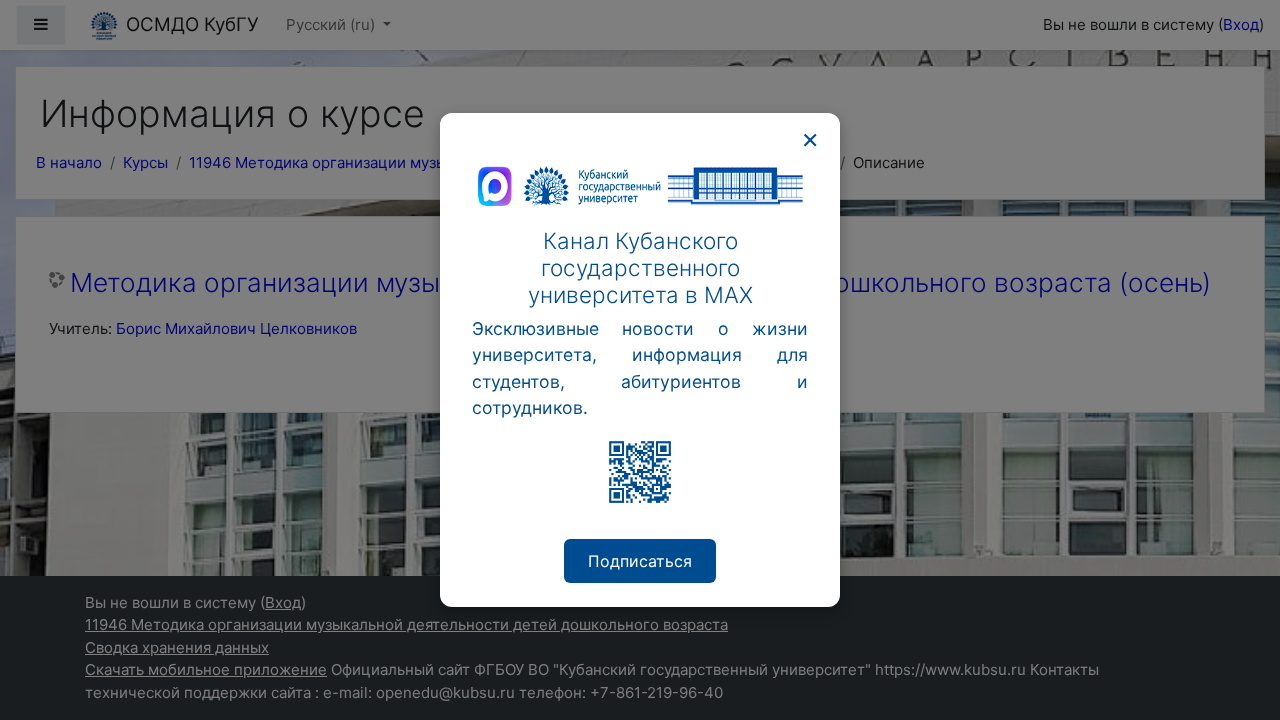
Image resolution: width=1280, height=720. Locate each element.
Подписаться (640, 561)
